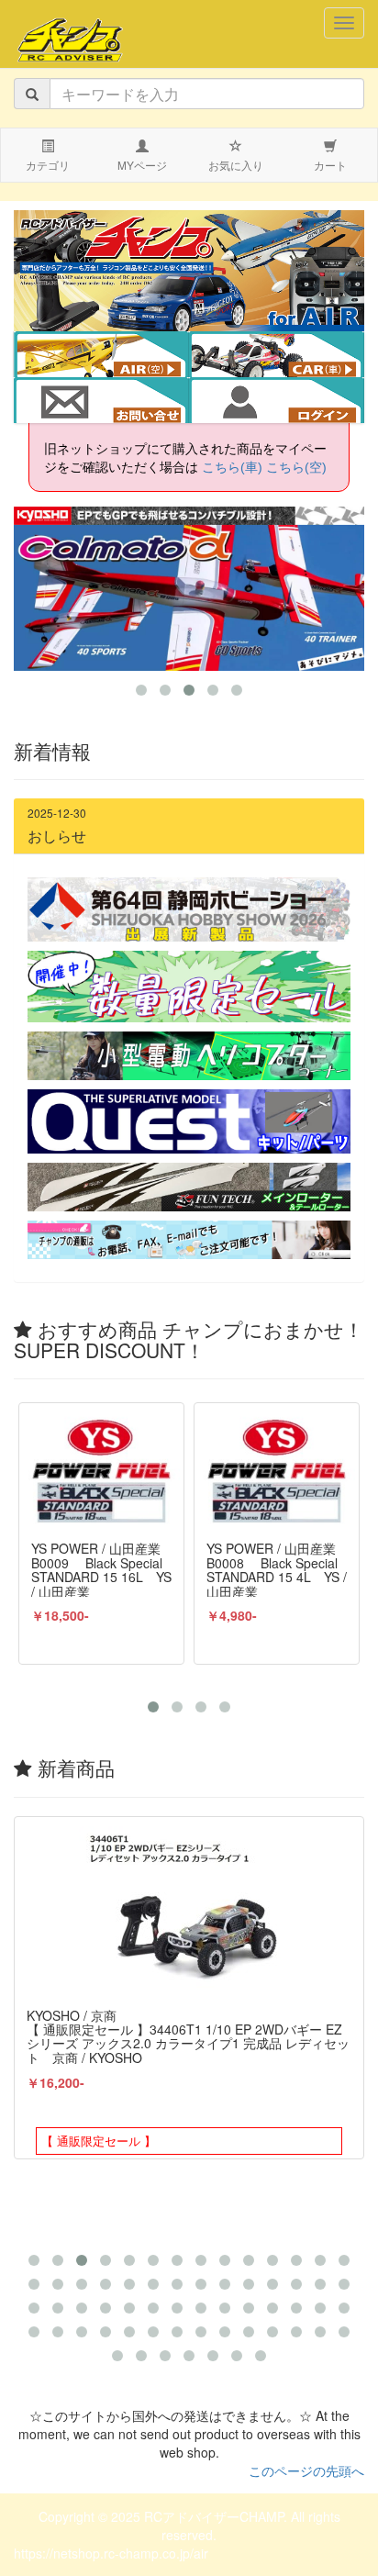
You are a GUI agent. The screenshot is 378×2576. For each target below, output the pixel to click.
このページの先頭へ (306, 2470)
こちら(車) (232, 467)
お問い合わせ (101, 402)
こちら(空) (296, 467)
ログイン (276, 402)
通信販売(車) (289, 356)
